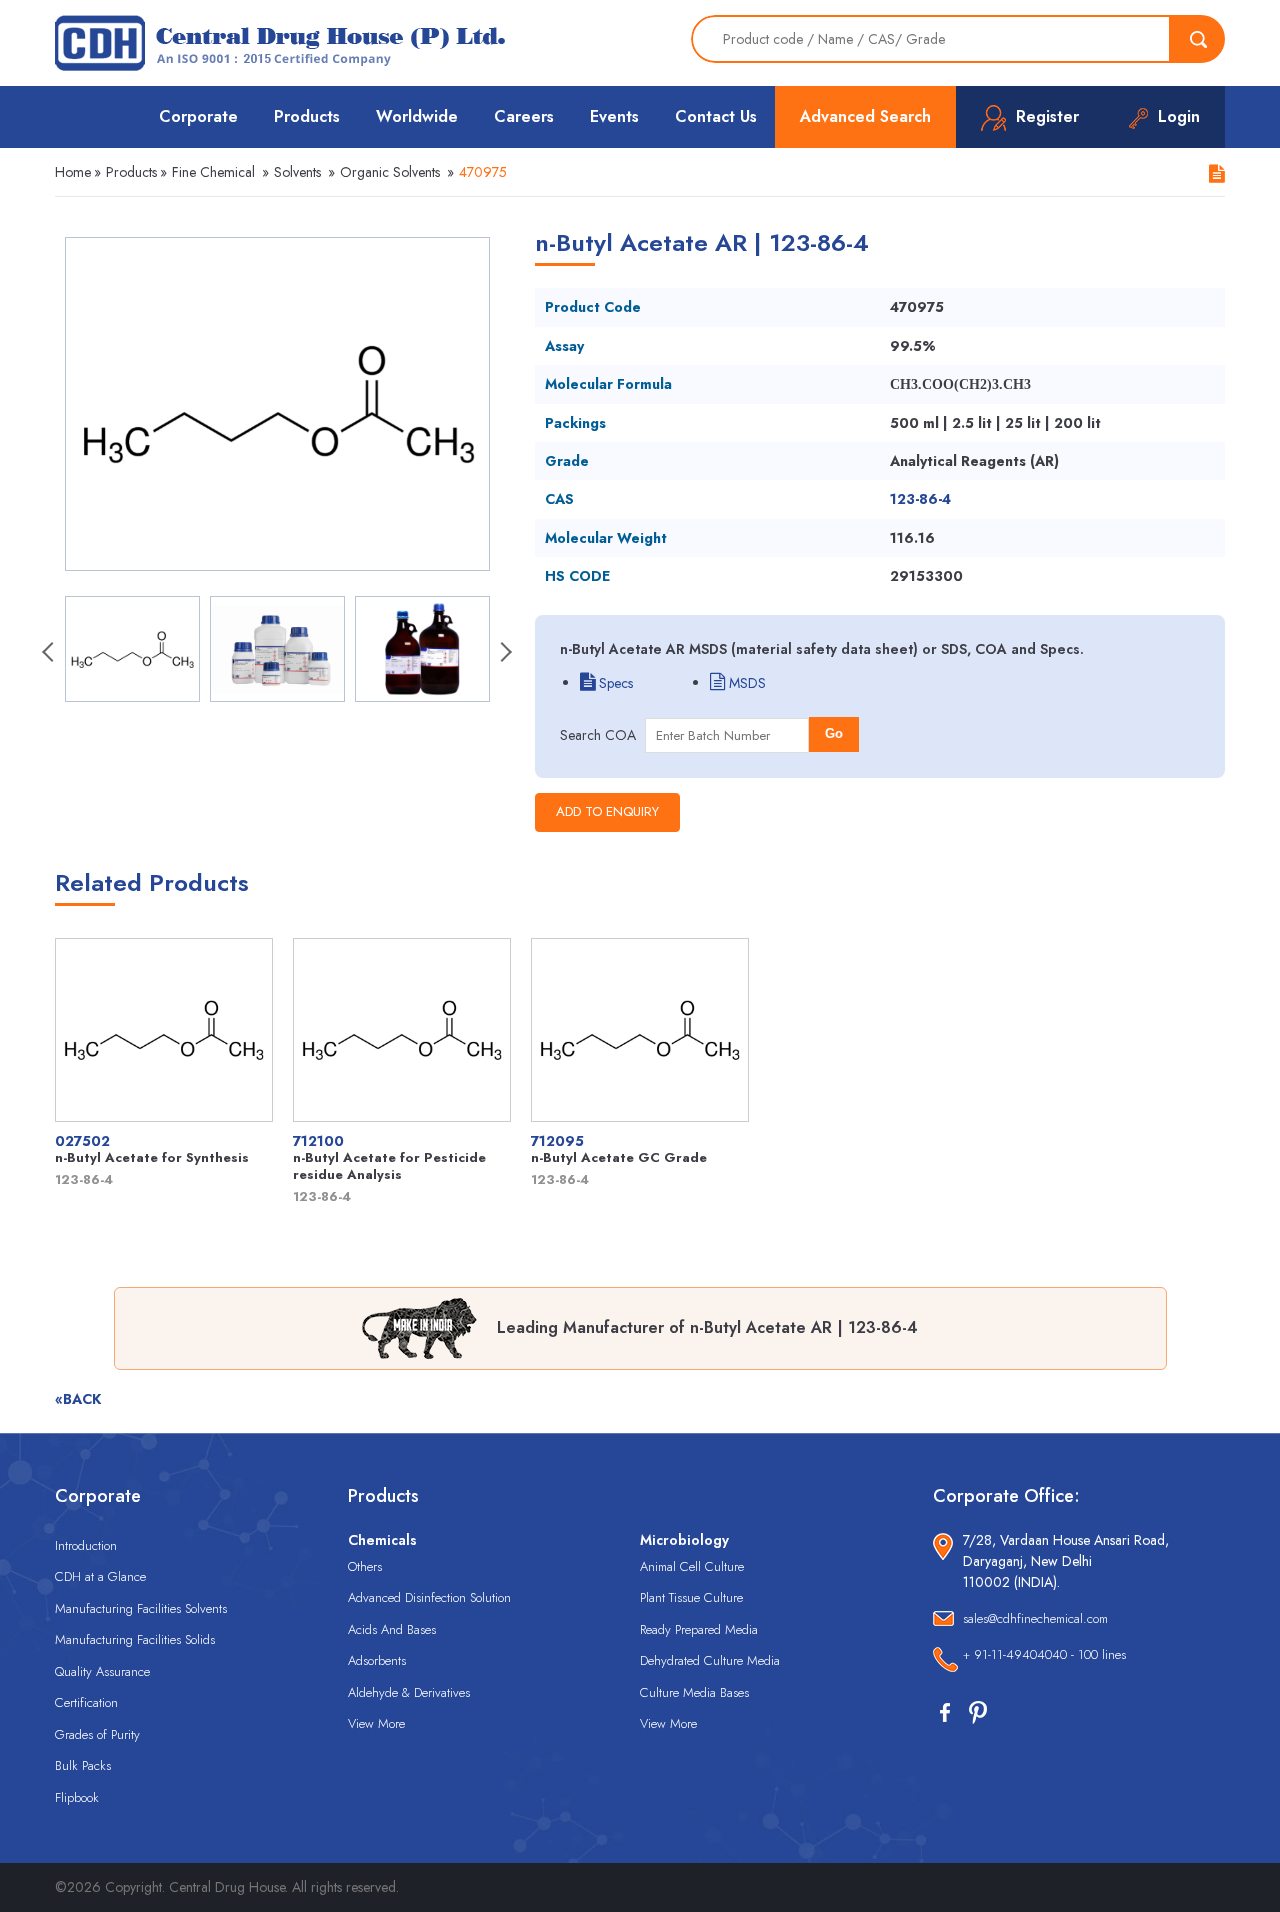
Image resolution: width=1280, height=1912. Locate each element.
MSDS (745, 683)
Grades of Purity (97, 1734)
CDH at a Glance (100, 1576)
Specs (614, 683)
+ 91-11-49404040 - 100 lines (1044, 1654)
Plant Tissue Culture (691, 1597)
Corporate (198, 116)
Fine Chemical (213, 172)
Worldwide (417, 116)
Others (365, 1566)
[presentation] (50, 654)
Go (834, 733)
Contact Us (716, 116)
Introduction (86, 1545)
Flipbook (77, 1797)
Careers (524, 116)
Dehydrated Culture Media (710, 1660)
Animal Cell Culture (692, 1566)
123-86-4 (920, 499)
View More (376, 1723)
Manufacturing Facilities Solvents (141, 1608)
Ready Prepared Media (699, 1629)
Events (614, 116)
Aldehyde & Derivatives (409, 1692)
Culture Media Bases (694, 1692)
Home (73, 172)
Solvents (297, 172)
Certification (86, 1702)
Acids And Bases (392, 1629)
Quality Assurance (102, 1671)
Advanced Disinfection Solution (429, 1597)
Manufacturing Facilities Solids (135, 1639)
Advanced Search (865, 116)
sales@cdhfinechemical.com (1035, 1618)
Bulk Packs (83, 1765)
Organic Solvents (390, 172)
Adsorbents (377, 1660)
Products (307, 116)
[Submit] (1198, 39)
